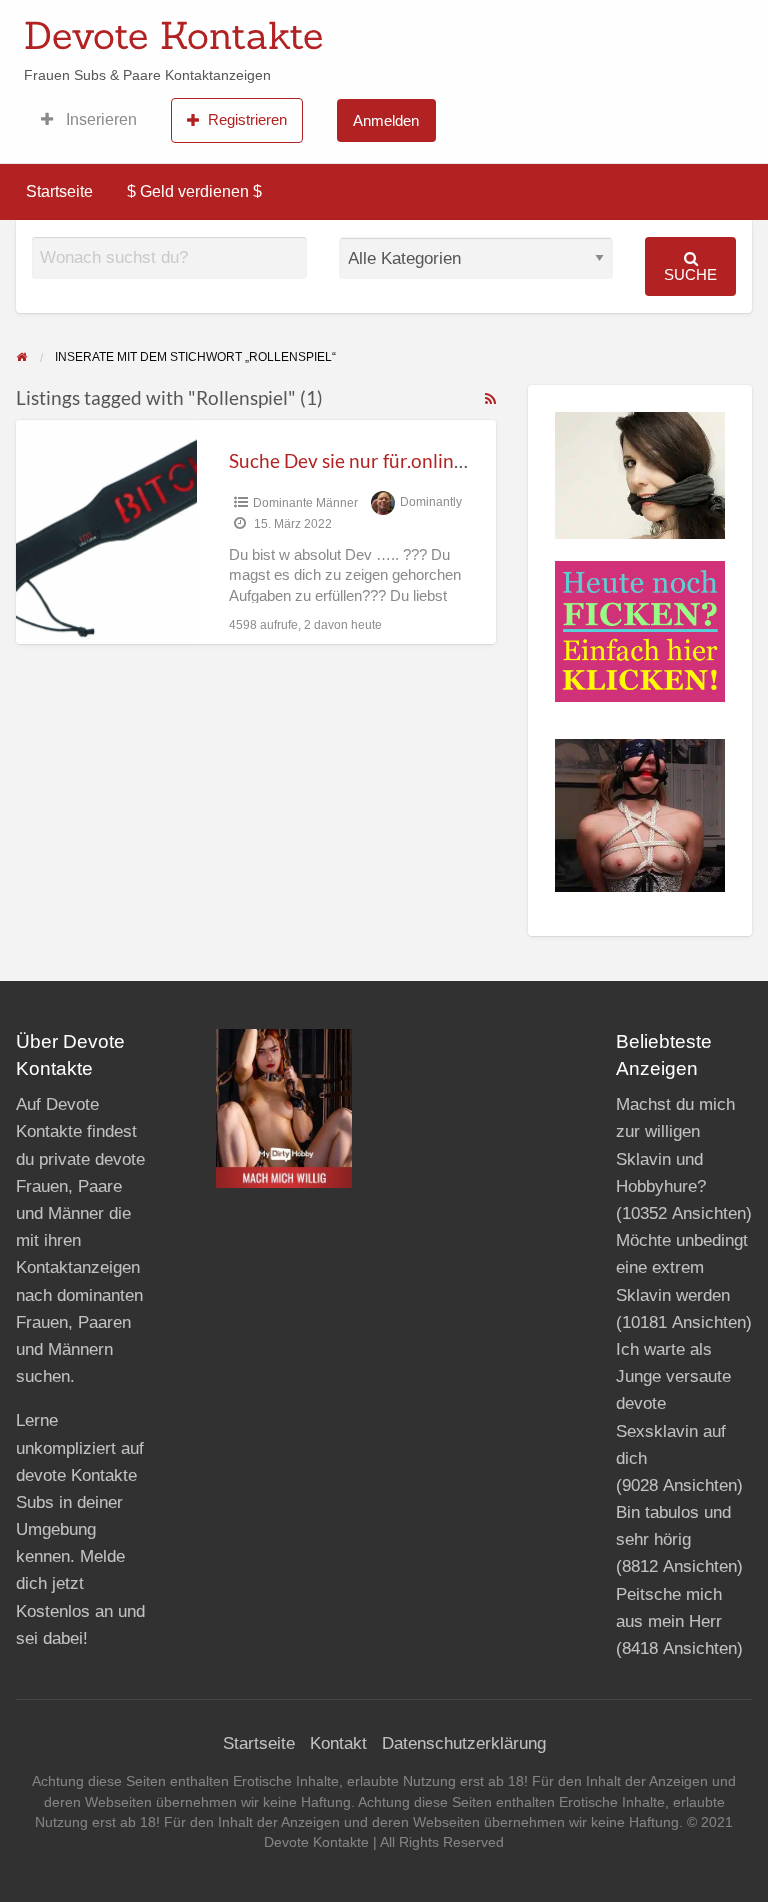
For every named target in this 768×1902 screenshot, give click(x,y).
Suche (690, 274)
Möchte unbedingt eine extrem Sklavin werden (682, 1267)
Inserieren (99, 119)
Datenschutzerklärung (464, 1743)
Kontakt (338, 1743)
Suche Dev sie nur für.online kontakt (381, 460)
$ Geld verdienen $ (194, 191)
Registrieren (247, 119)
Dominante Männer (305, 503)
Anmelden (386, 120)
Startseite (59, 191)
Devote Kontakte (173, 35)
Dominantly (431, 503)
